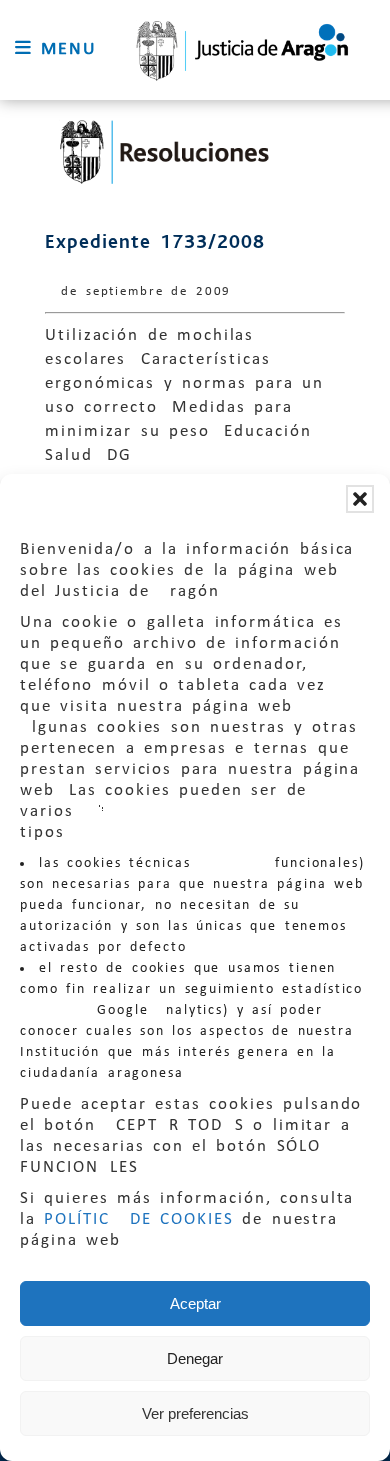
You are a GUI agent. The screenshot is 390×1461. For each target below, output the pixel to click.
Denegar (195, 1358)
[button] (360, 499)
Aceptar (195, 1303)
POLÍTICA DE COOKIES (139, 1219)
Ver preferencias (195, 1413)
